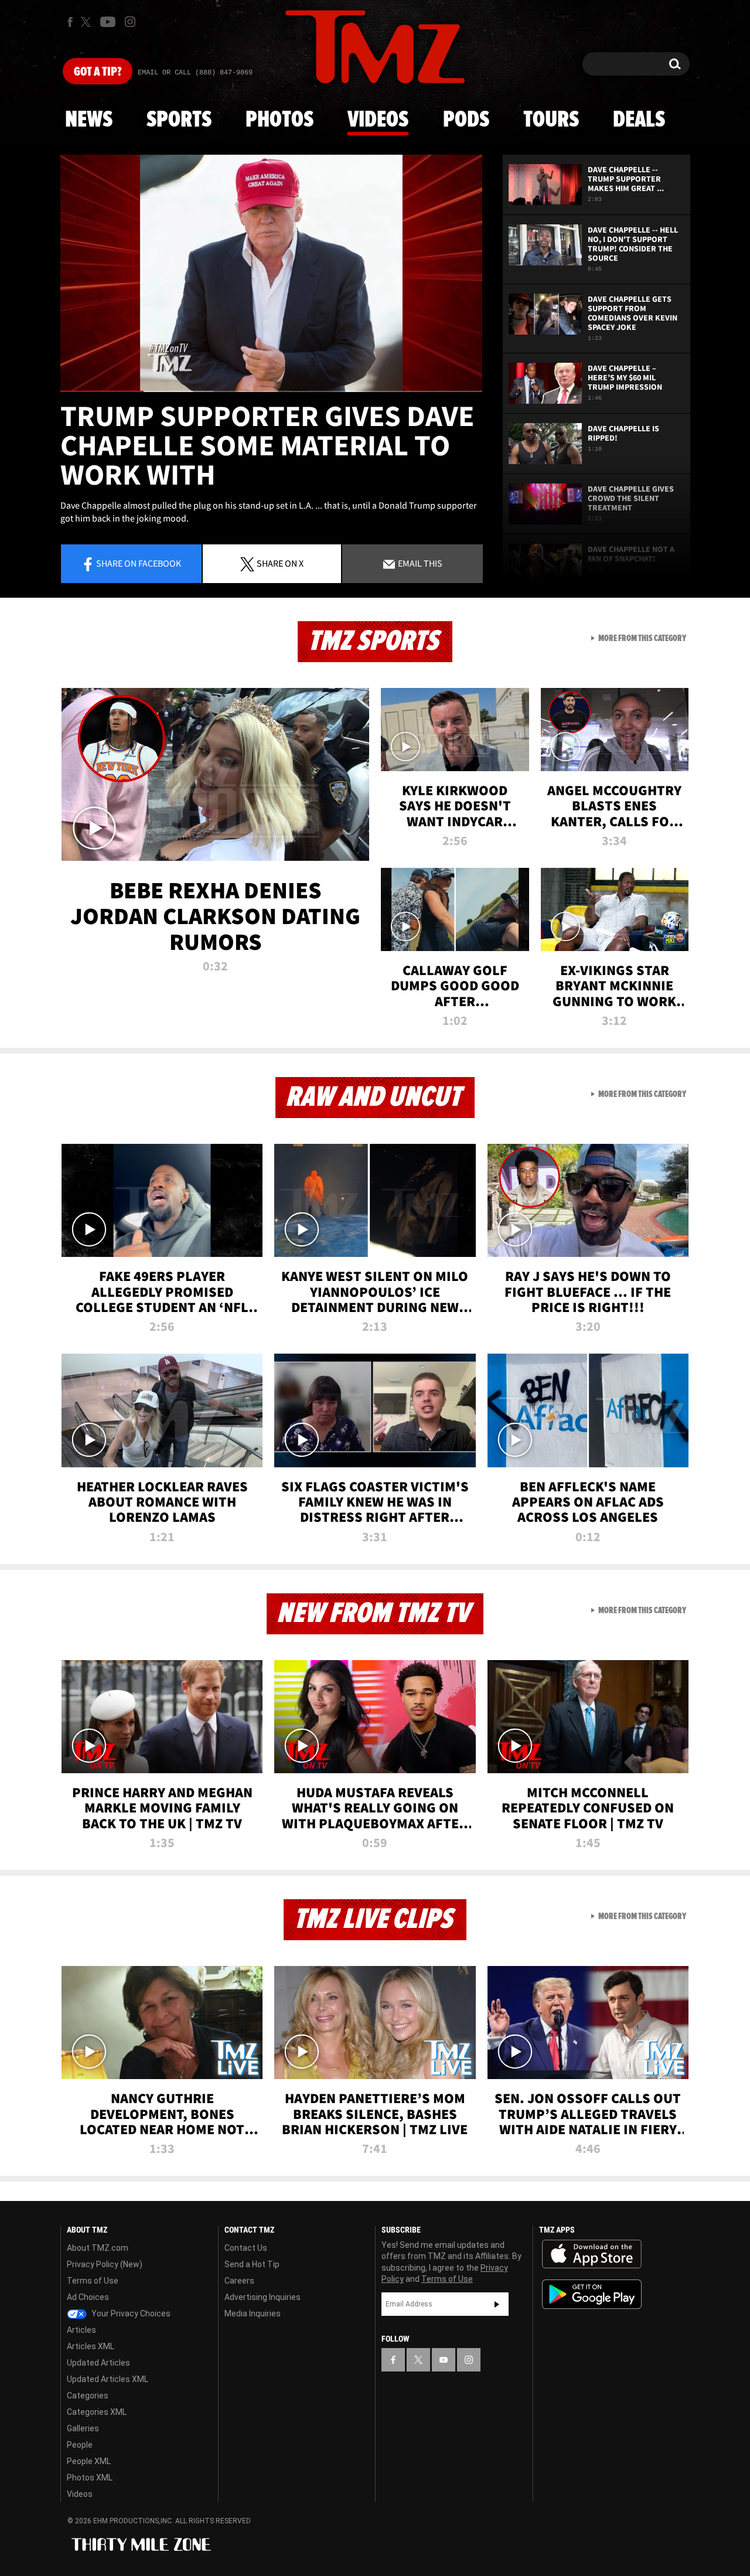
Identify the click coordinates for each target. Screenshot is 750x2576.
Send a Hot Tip (252, 2264)
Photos (279, 120)
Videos (378, 120)
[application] (271, 273)
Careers (239, 2281)
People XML (89, 2461)
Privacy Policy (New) (105, 2264)
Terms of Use (93, 2281)
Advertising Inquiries (262, 2297)
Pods (466, 120)
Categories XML (97, 2412)
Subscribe (497, 2304)
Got (98, 72)
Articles (81, 2330)
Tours (551, 120)
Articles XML (91, 2346)
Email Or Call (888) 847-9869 (195, 73)
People (80, 2445)
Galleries (83, 2428)
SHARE (280, 563)
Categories (88, 2396)
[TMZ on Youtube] (108, 22)
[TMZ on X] (88, 22)
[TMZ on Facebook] (70, 22)
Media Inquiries (253, 2313)
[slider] (271, 391)
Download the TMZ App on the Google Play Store (592, 2294)
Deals (639, 120)
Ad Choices (88, 2297)
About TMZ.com (98, 2248)
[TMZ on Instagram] (130, 22)
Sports (179, 120)
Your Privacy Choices (130, 2313)
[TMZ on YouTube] (444, 2360)
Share (139, 563)
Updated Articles (98, 2363)
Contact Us (246, 2248)
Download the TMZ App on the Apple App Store (592, 2254)
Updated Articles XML (108, 2379)
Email (419, 563)
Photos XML (90, 2478)
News (89, 120)
